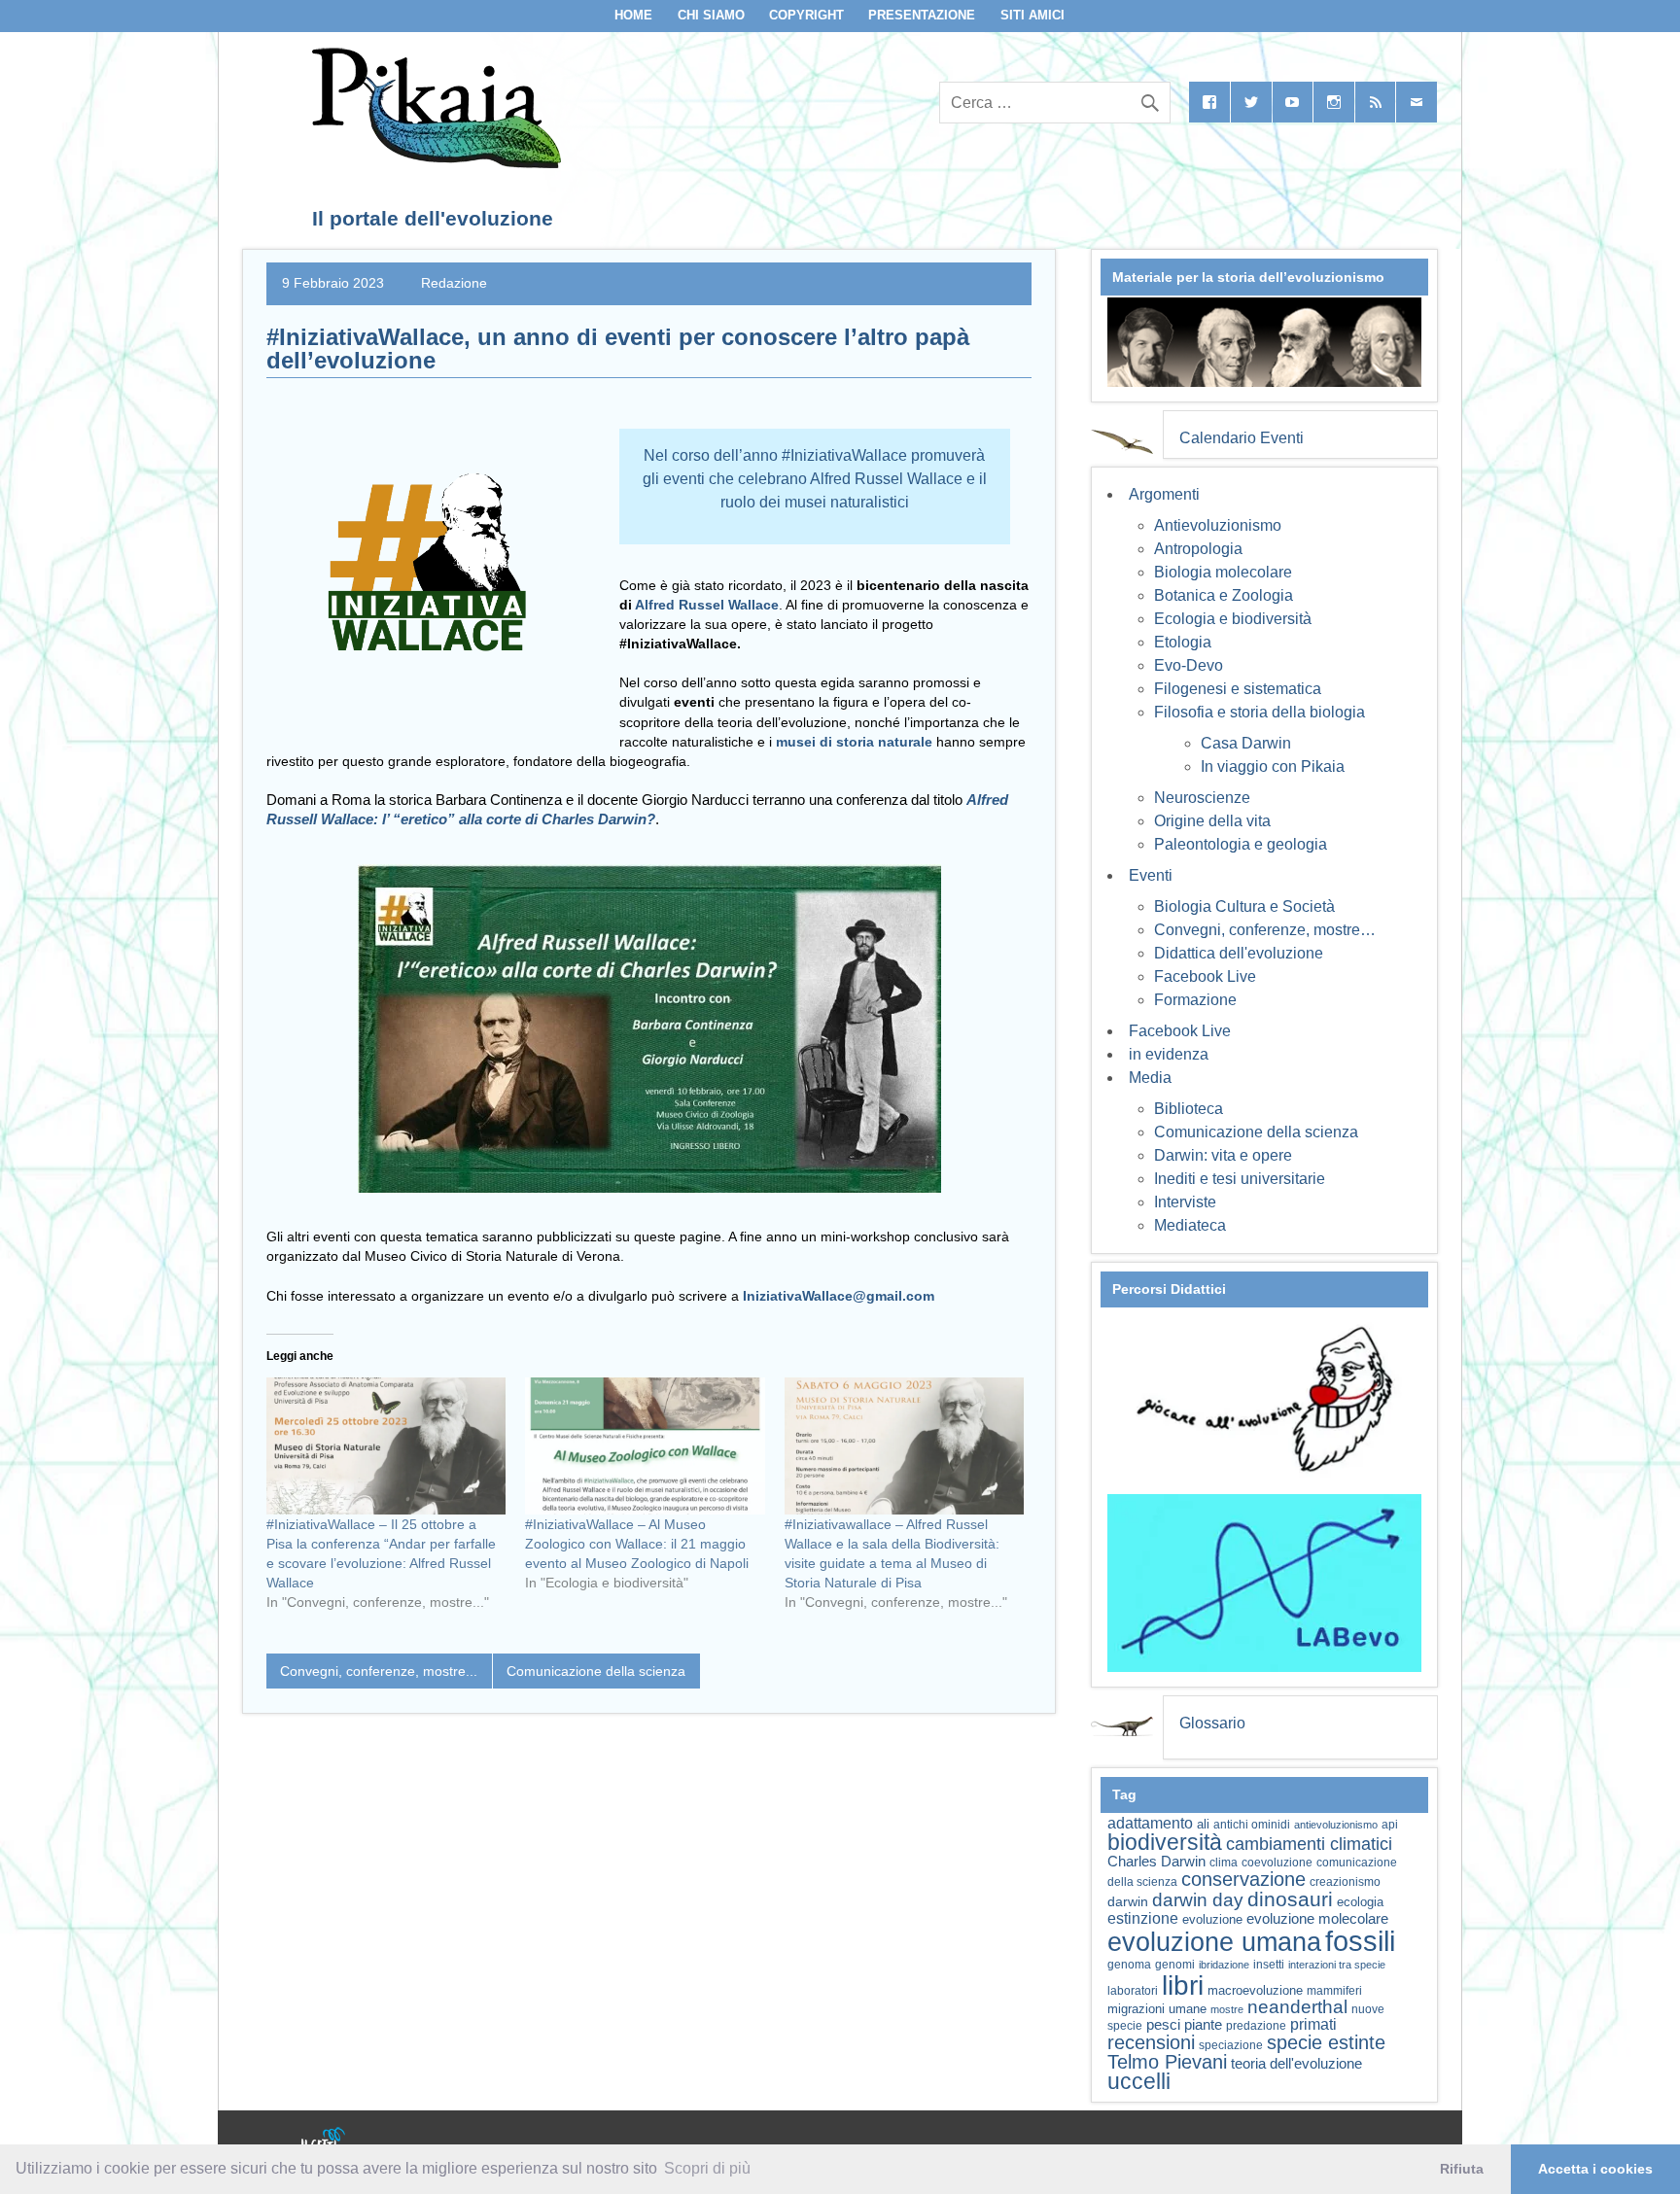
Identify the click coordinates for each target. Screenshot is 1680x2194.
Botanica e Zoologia (1224, 595)
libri (1183, 1985)
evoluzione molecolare (1317, 1918)
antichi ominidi (1252, 1825)
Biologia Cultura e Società (1244, 906)
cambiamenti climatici (1309, 1844)
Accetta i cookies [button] (1595, 2169)
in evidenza (1169, 1054)
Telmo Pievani (1167, 2062)
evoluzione (1212, 1919)
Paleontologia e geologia (1241, 844)
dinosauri (1290, 1899)
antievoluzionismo (1336, 1825)
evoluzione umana (1214, 1942)
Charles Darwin (1156, 1862)
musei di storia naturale (854, 742)
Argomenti (1164, 494)
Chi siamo (711, 15)
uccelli (1139, 2082)
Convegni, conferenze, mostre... (379, 1671)
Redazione (454, 283)
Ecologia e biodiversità (1233, 619)
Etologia (1183, 642)
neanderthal (1297, 2007)
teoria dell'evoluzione (1296, 2063)
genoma (1129, 1964)
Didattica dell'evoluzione (1239, 953)
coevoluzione (1277, 1863)
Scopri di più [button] (707, 2168)
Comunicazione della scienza (596, 1671)
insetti (1269, 1965)
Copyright (806, 15)
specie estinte (1326, 2042)
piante (1203, 2025)
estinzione (1143, 1918)
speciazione (1231, 2045)
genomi (1175, 1965)
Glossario (1212, 1723)
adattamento (1150, 1823)
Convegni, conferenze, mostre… (1265, 930)
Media (1150, 1078)
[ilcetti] (324, 2141)
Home (633, 15)
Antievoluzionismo (1218, 525)
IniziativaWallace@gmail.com (839, 1296)
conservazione (1243, 1879)
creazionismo (1345, 1881)
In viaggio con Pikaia (1273, 766)
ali (1203, 1824)
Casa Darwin (1246, 743)
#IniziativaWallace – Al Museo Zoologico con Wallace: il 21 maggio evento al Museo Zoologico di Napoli (637, 1544)
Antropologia (1198, 549)
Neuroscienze (1202, 798)
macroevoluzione (1255, 1990)
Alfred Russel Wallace (707, 605)
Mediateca (1190, 1225)
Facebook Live (1205, 976)
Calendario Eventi (1242, 438)
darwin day (1198, 1900)
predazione (1256, 2025)
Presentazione (922, 15)
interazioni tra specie (1337, 1965)
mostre (1227, 2009)
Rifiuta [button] (1462, 2169)
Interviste (1185, 1202)
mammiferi (1334, 1991)
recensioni (1151, 2042)
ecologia (1360, 1902)
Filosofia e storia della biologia (1260, 712)
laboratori (1133, 1990)
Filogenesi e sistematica (1238, 689)
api (1390, 1825)
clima (1224, 1863)
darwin (1128, 1901)
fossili (1360, 1941)
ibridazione (1224, 1965)
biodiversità (1165, 1842)
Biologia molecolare (1223, 572)
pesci (1163, 2025)
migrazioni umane (1157, 2009)
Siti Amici (1032, 15)
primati (1313, 2024)
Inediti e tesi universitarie (1240, 1179)
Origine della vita (1212, 821)
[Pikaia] (433, 163)
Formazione (1195, 1000)
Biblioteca (1189, 1109)
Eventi (1151, 875)
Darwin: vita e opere (1223, 1155)
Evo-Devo (1189, 665)
